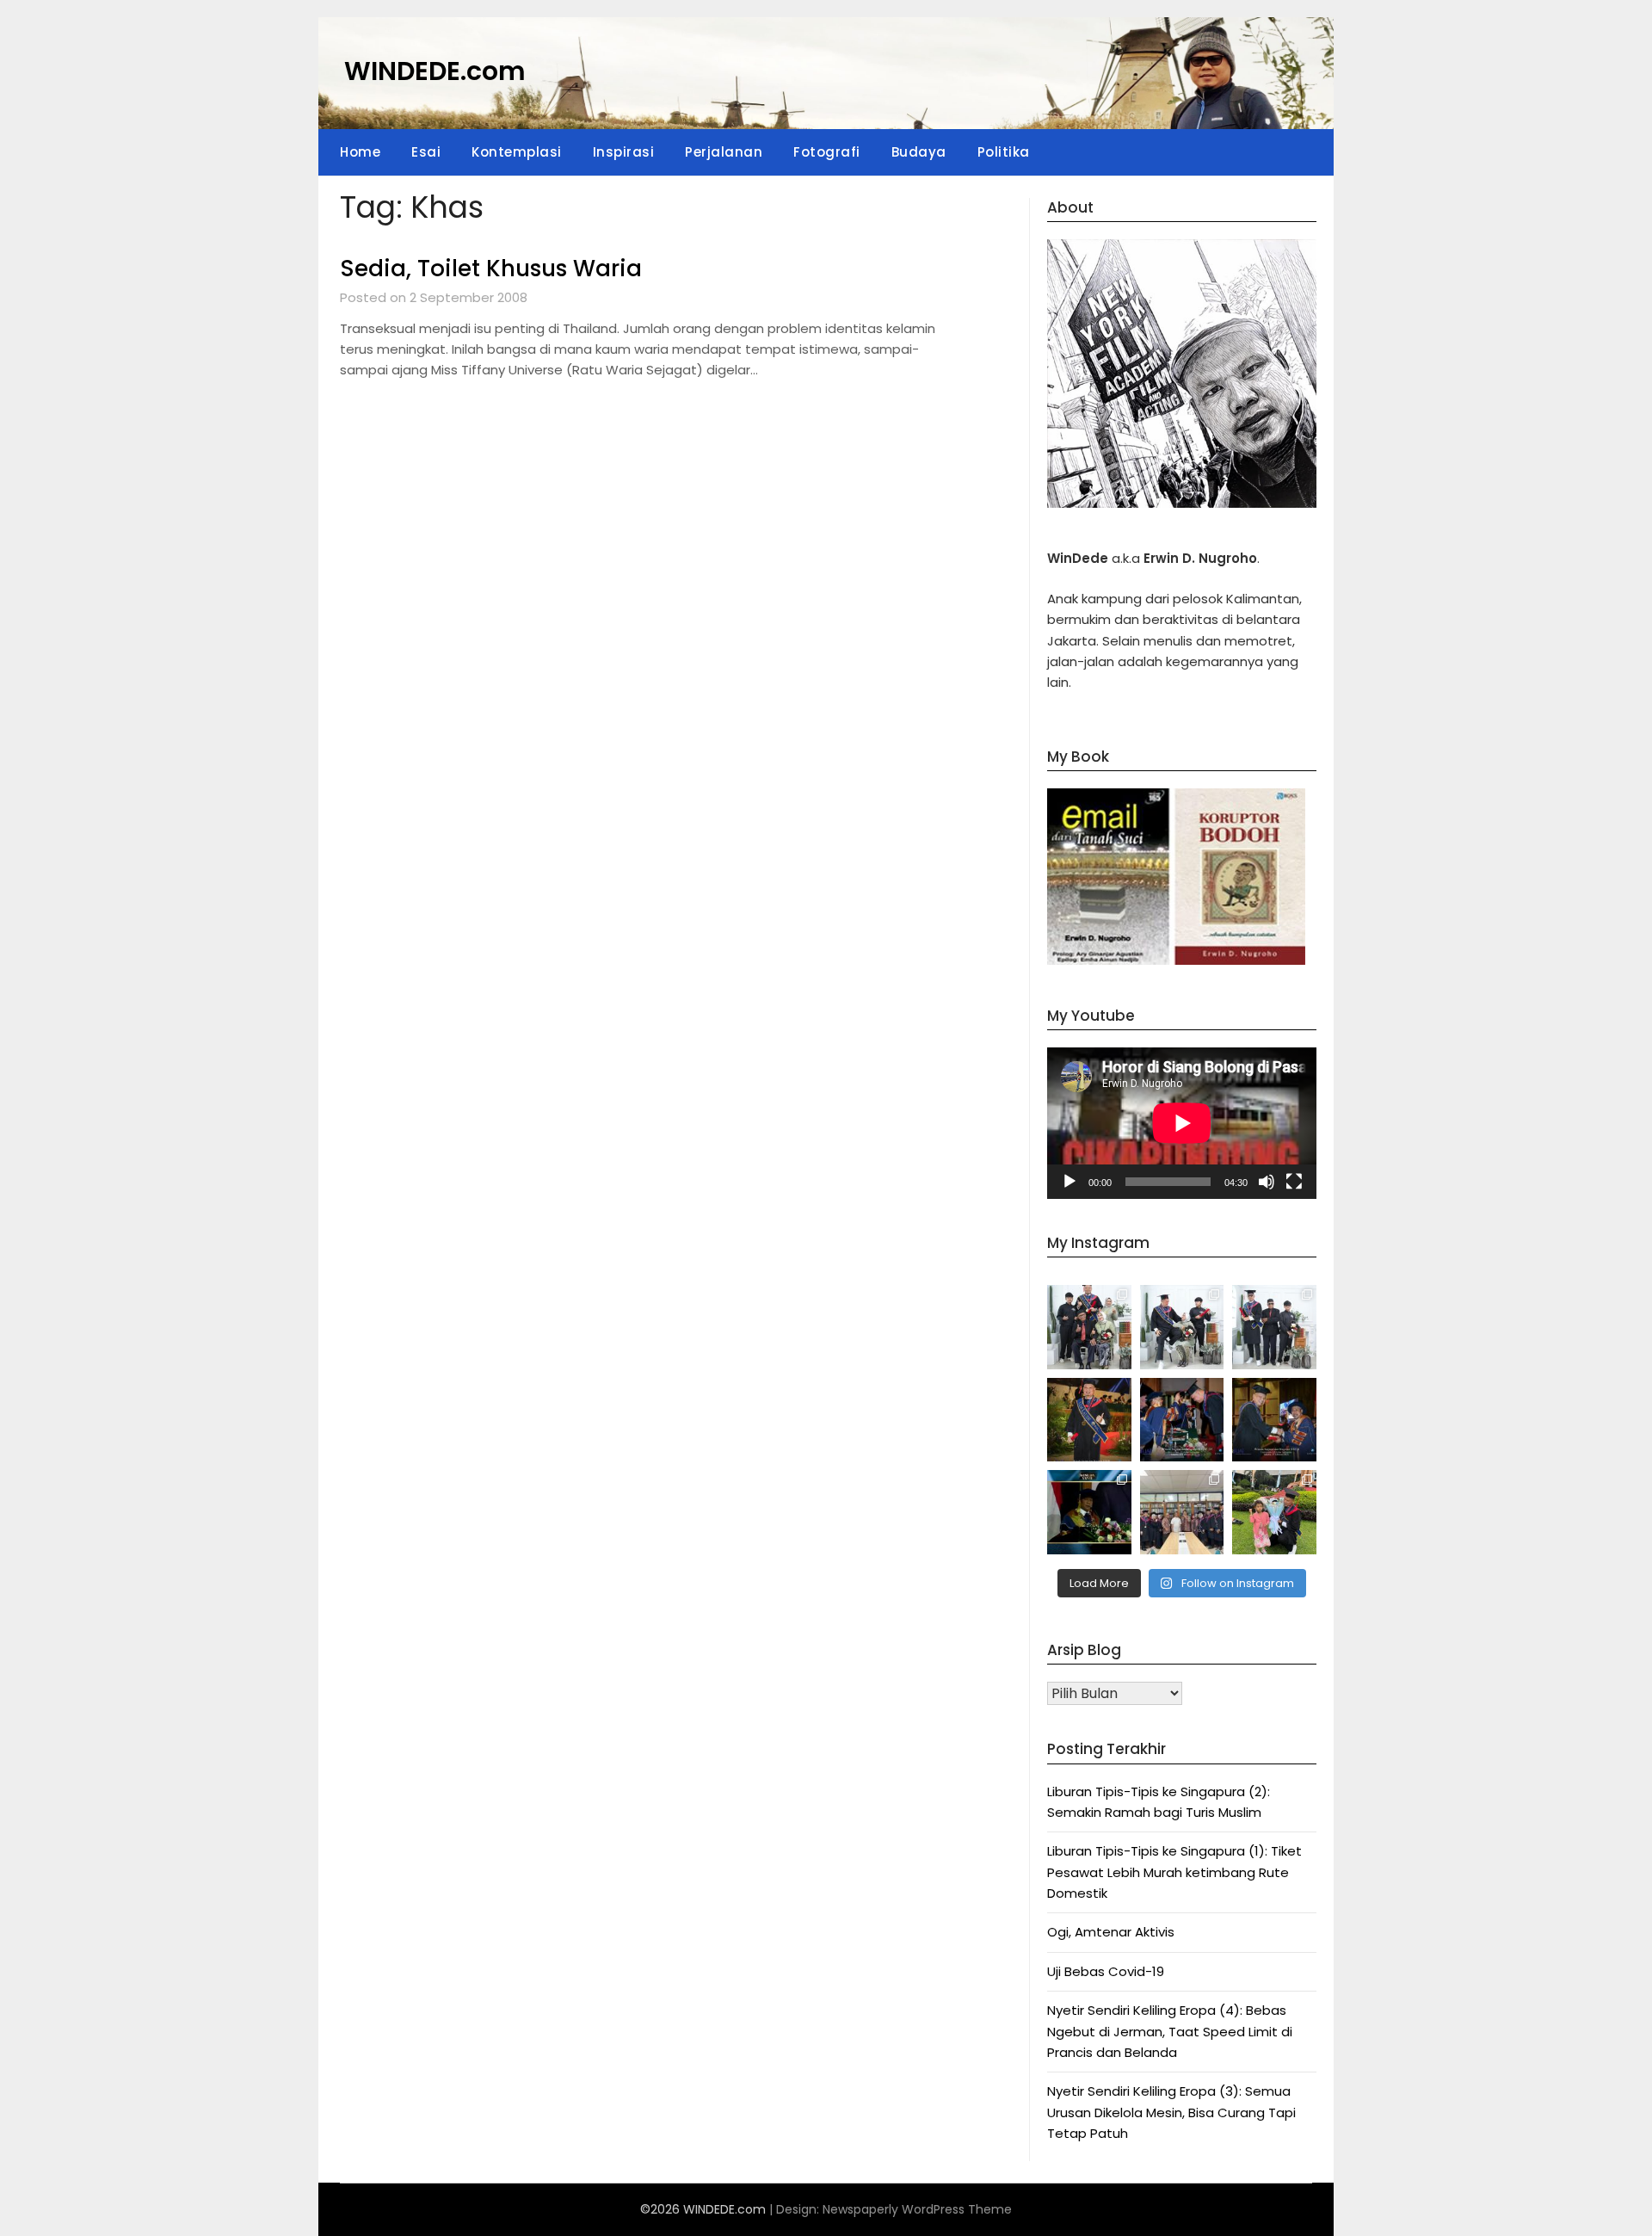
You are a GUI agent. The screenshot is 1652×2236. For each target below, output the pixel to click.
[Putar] (1069, 1182)
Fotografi (827, 152)
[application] (1182, 1123)
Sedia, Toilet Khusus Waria (491, 269)
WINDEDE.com (435, 71)
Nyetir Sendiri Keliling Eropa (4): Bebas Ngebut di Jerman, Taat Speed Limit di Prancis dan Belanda (1170, 2031)
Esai (426, 152)
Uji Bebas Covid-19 (1106, 1971)
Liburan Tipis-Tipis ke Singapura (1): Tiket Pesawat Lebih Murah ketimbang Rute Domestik (1174, 1872)
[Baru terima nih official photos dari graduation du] (1089, 1420)
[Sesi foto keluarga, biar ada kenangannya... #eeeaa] (1089, 1327)
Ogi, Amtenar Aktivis (1111, 1932)
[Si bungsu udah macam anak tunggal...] (1182, 1327)
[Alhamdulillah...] (1274, 1512)
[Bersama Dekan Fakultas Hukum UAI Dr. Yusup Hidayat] (1274, 1420)
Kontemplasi (517, 152)
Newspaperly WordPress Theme (917, 2209)
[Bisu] (1267, 1182)
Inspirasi (624, 152)
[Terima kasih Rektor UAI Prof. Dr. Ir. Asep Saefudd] (1182, 1420)
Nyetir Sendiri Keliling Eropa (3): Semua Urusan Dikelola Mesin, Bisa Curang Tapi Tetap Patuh (1171, 2112)
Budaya (919, 152)
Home (360, 152)
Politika (1004, 152)
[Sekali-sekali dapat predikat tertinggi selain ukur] (1089, 1512)
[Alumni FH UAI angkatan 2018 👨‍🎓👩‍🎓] (1182, 1512)
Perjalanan (724, 152)
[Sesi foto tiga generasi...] (1274, 1327)
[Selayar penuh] (1294, 1182)
